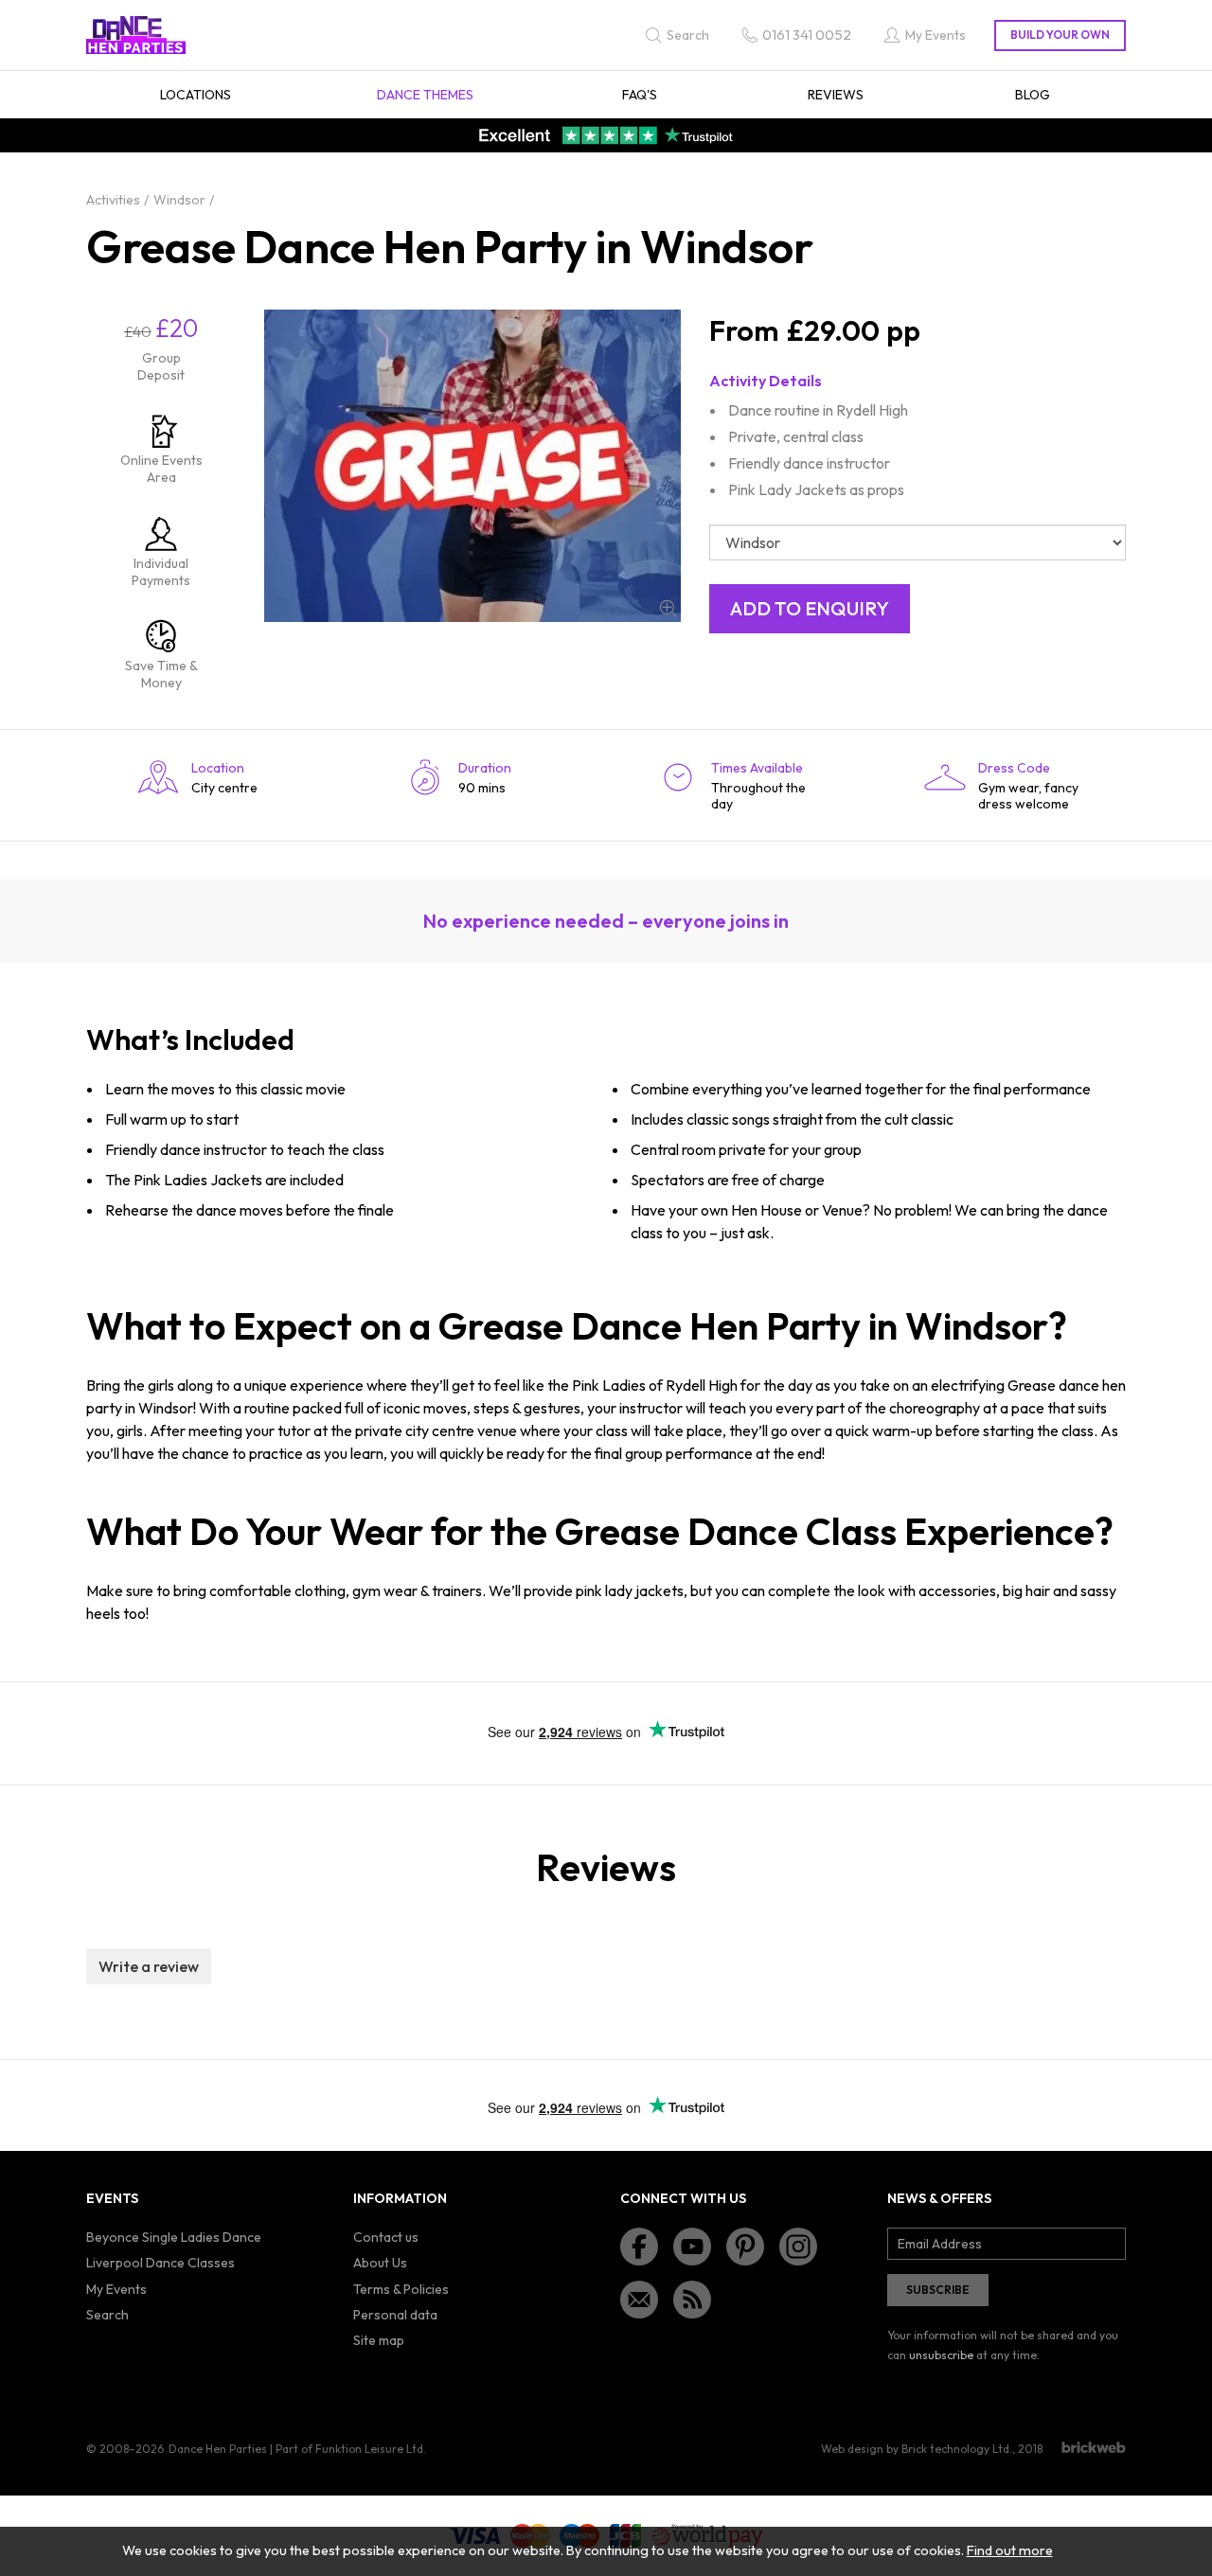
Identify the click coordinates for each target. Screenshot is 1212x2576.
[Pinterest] (745, 2247)
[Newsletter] (639, 2300)
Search (107, 2315)
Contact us (386, 2237)
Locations (196, 95)
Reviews (836, 95)
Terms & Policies (401, 2289)
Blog (1033, 95)
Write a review (149, 1966)
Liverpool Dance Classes (160, 2263)
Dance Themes (425, 95)
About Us (380, 2263)
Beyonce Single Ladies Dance (174, 2237)
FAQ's (640, 95)
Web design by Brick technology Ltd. (917, 2449)
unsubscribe (941, 2355)
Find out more (1010, 2550)
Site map (379, 2340)
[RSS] (692, 2300)
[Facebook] (639, 2247)
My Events (116, 2289)
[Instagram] (798, 2247)
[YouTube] (692, 2247)
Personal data (395, 2315)
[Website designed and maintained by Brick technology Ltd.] (1094, 2447)
